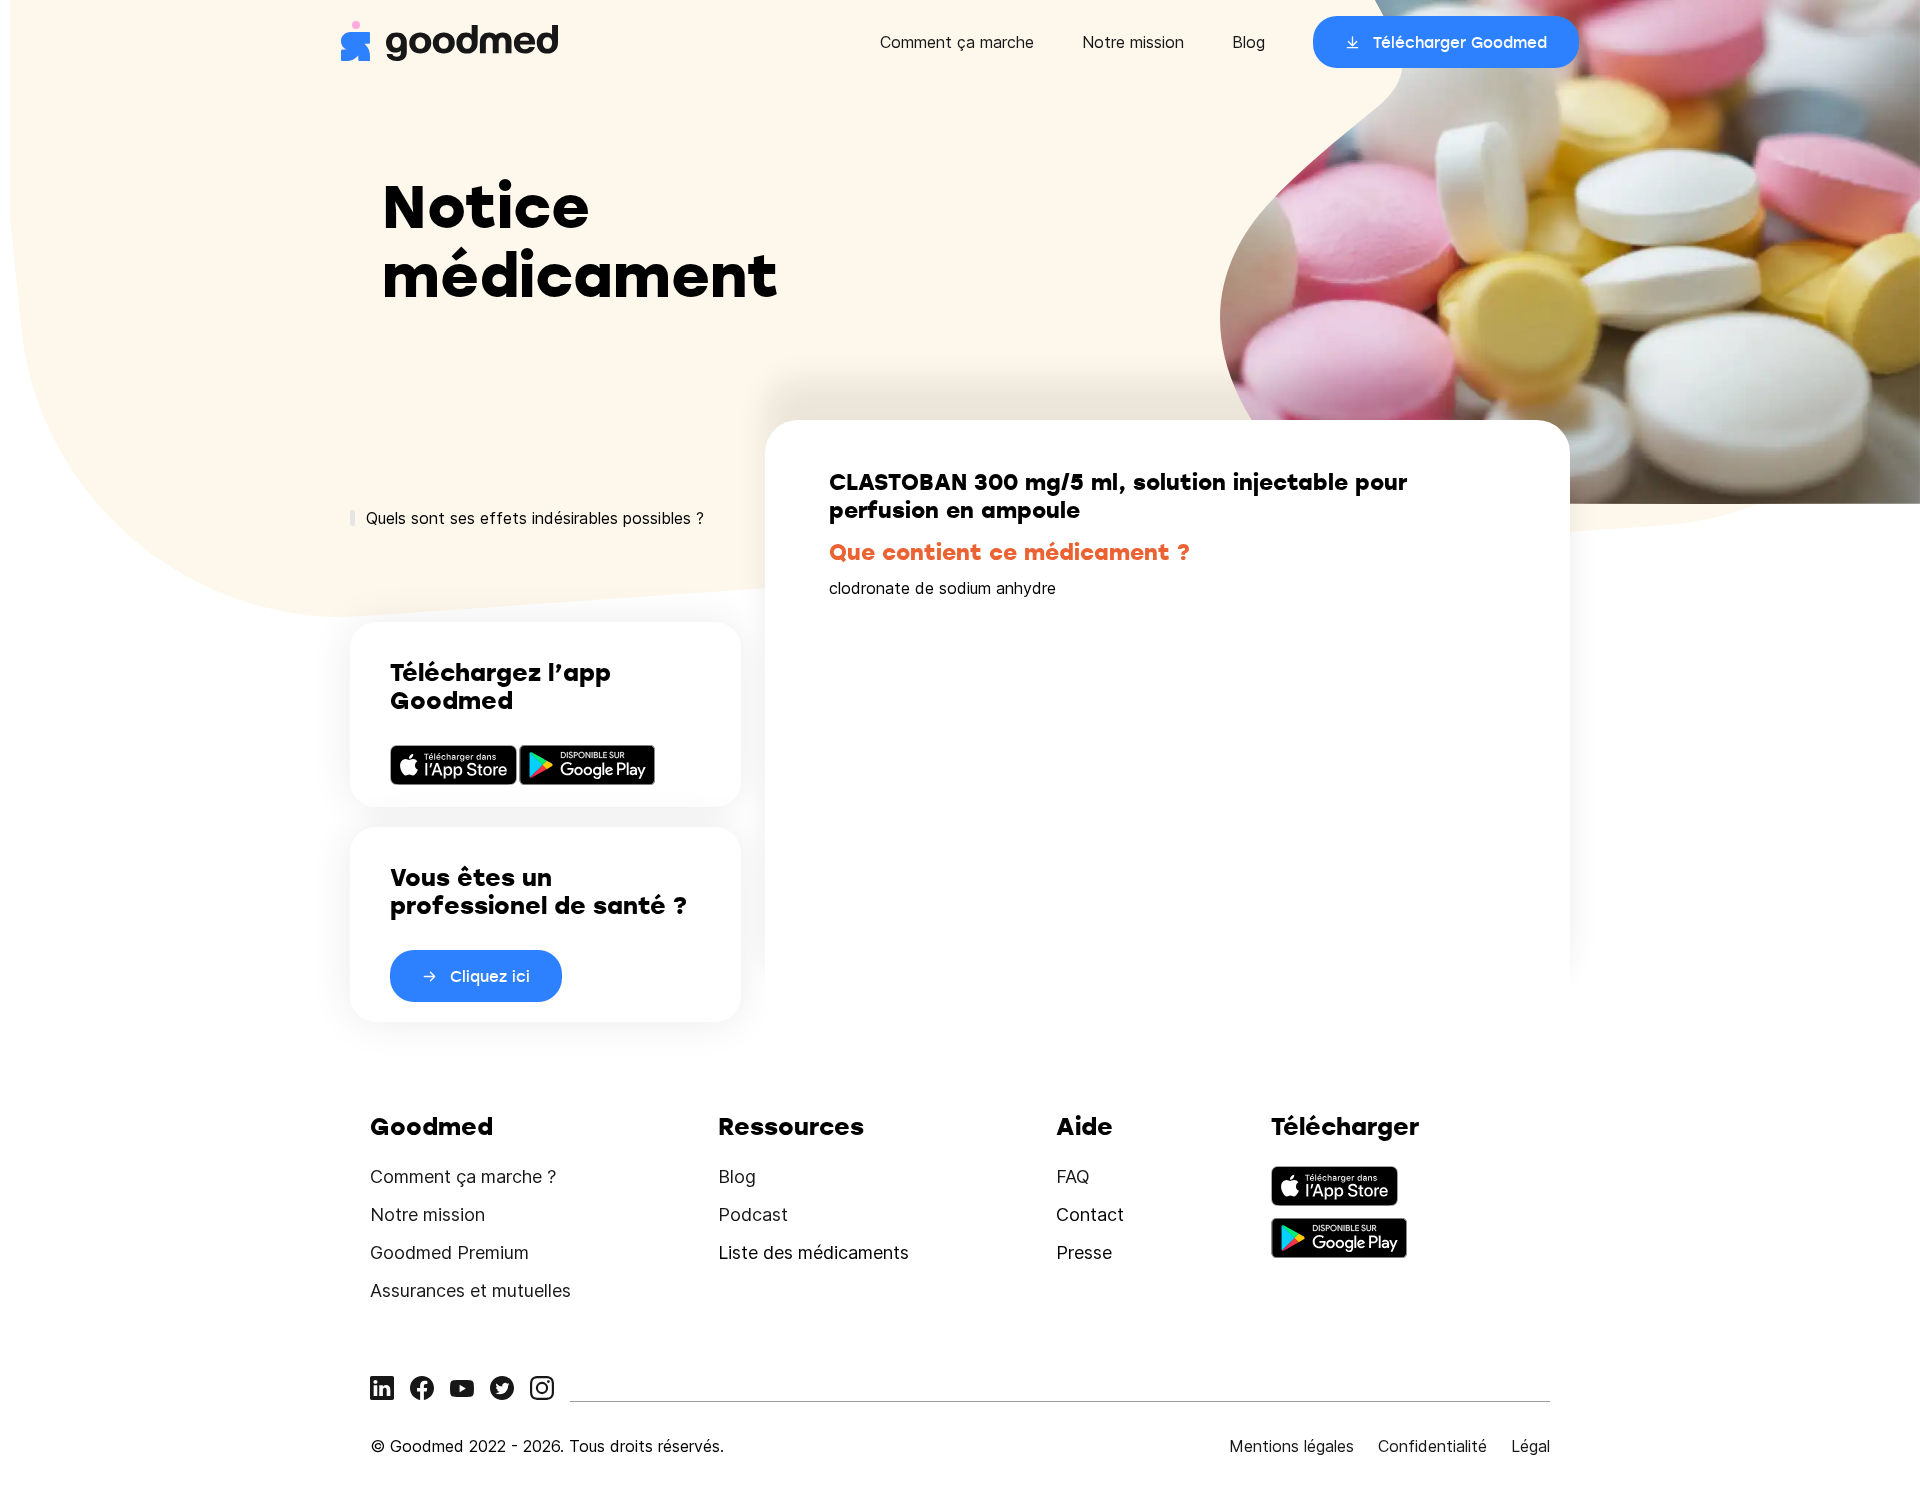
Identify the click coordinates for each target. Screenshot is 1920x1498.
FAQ (1073, 1176)
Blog (1248, 42)
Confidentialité (1432, 1446)
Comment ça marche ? (463, 1176)
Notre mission (1133, 42)
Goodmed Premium (449, 1252)
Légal (1530, 1446)
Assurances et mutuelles (470, 1290)
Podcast (753, 1214)
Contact (1090, 1214)
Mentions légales (1291, 1446)
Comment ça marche (957, 42)
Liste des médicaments (813, 1252)
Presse (1084, 1252)
